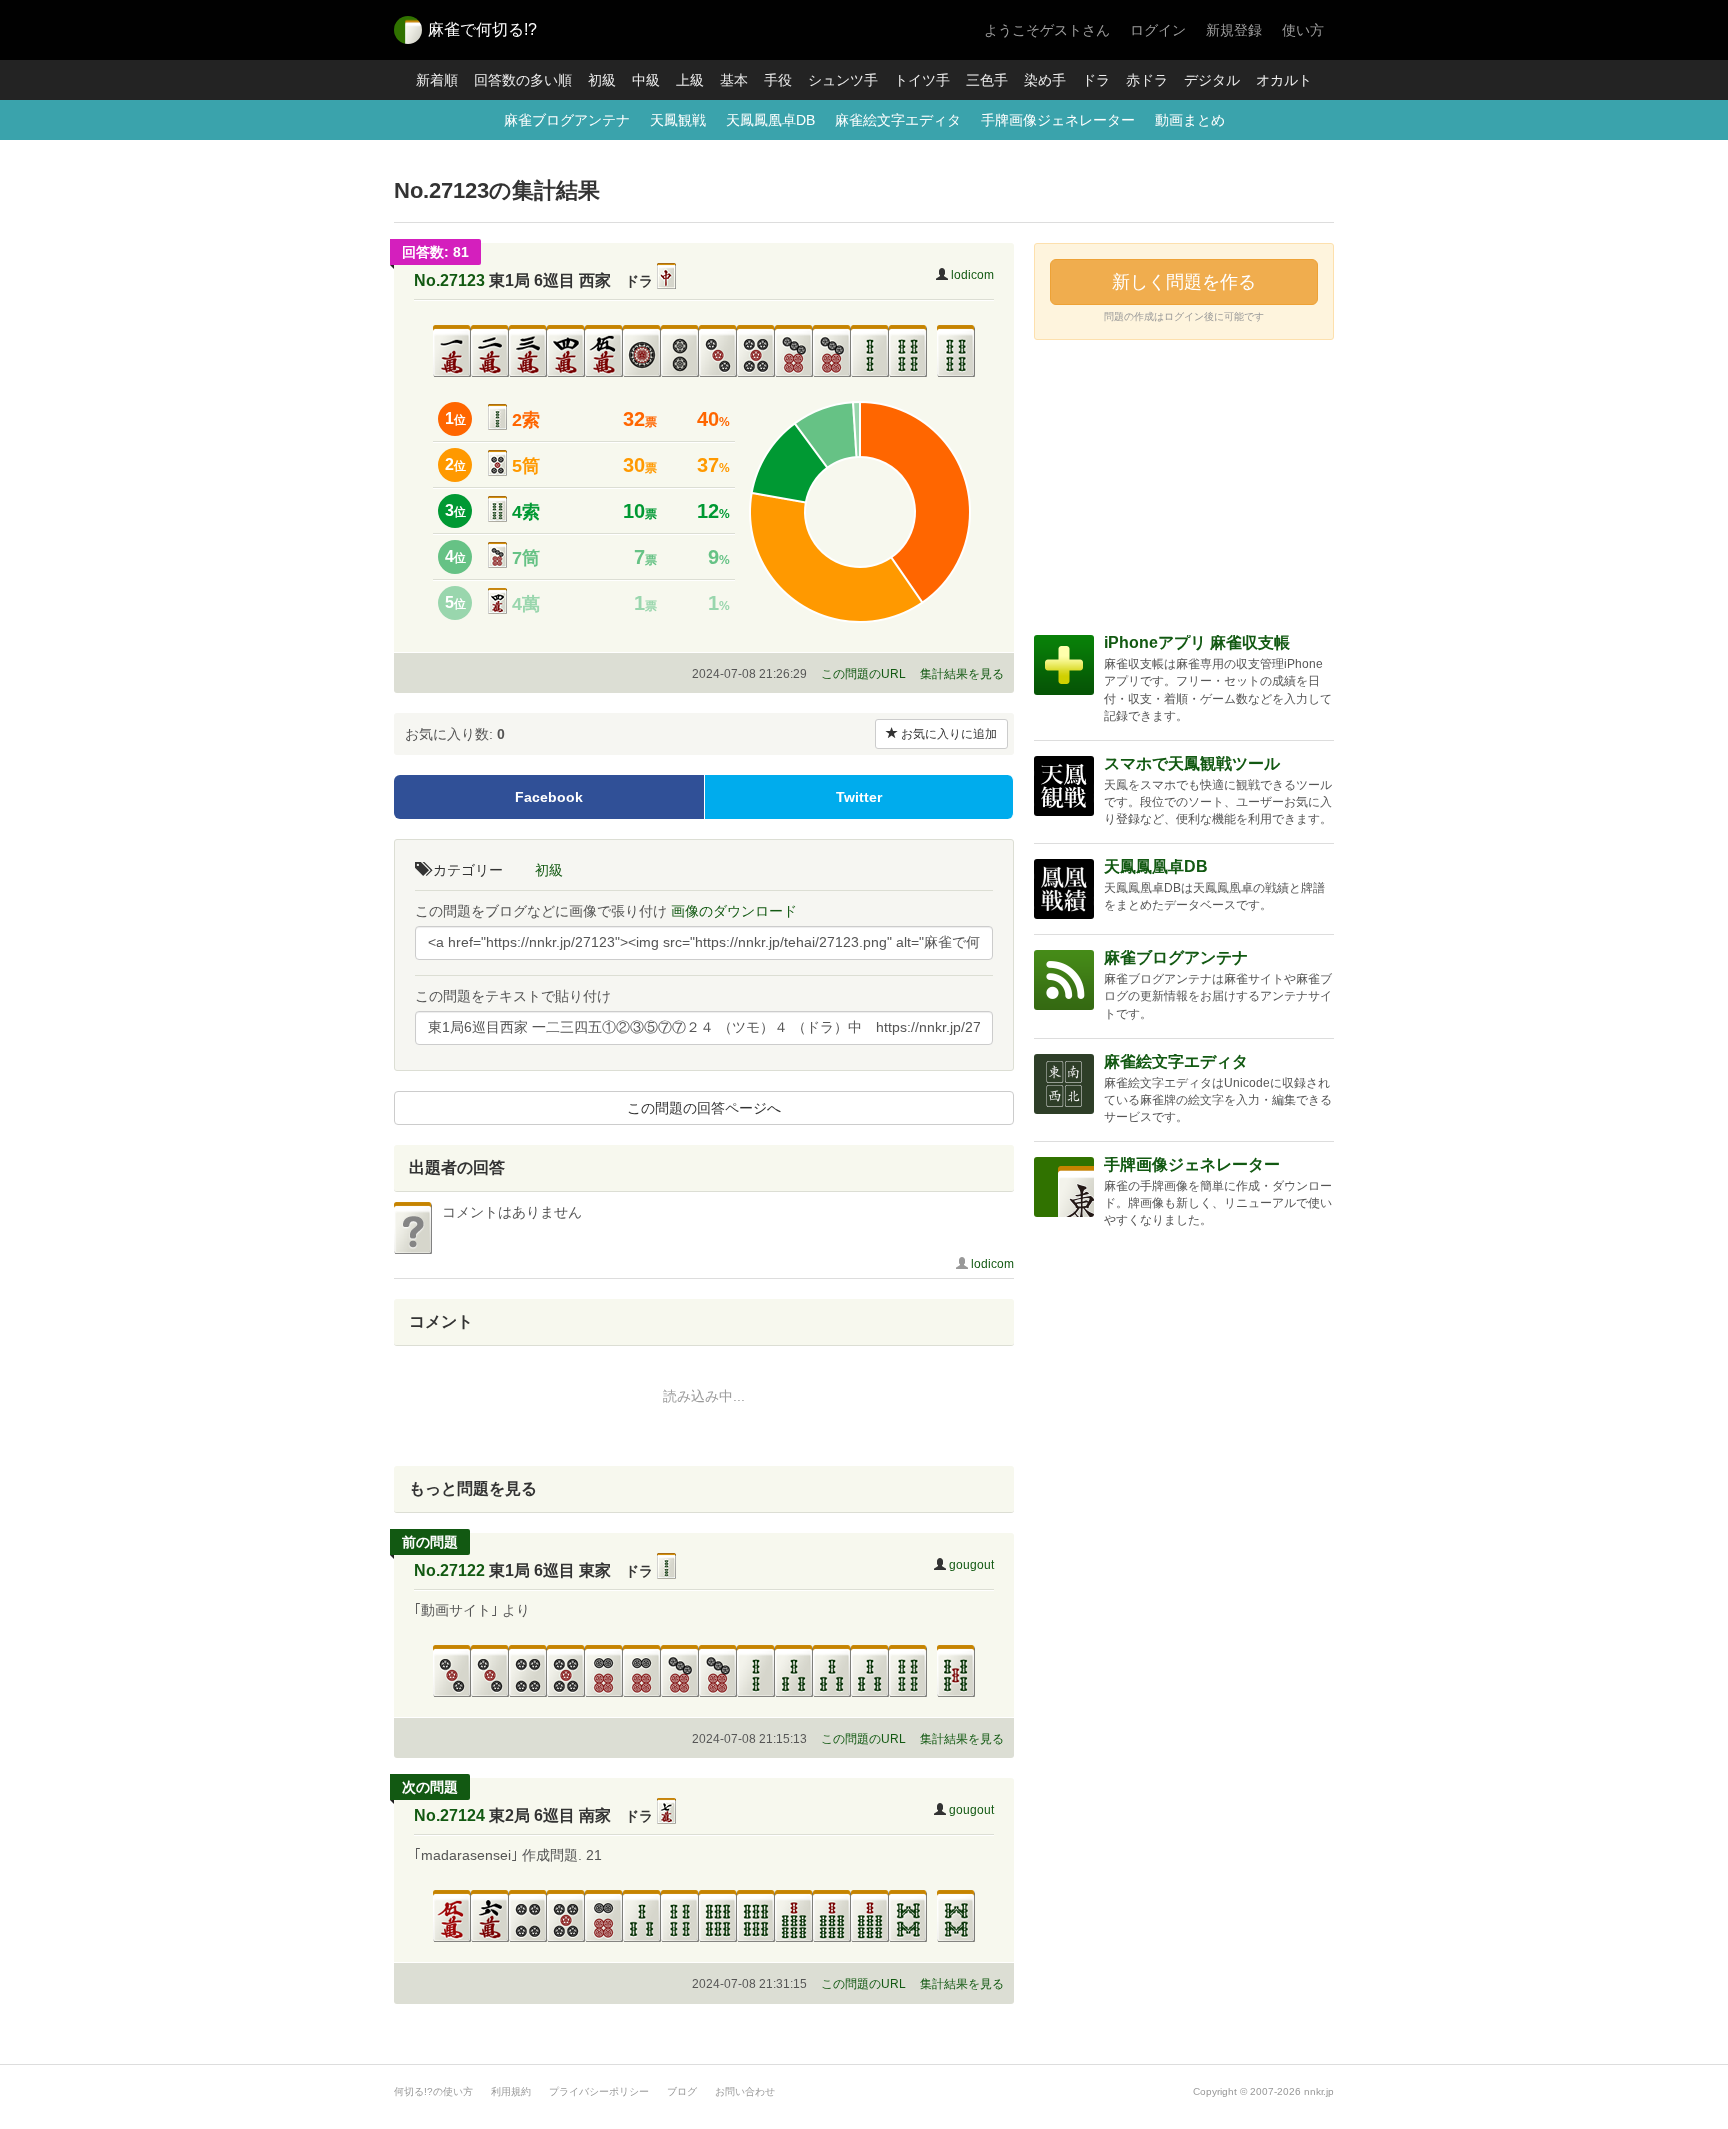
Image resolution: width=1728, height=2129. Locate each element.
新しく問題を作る (1184, 282)
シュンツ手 (843, 80)
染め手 (1045, 80)
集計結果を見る (962, 674)
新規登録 (1234, 30)
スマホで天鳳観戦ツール (1192, 763)
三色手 (987, 80)
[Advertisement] (1184, 485)
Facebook (549, 797)
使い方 (1303, 30)
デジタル (1212, 80)
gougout (971, 1565)
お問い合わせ (745, 2091)
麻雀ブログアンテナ (567, 120)
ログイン (1158, 30)
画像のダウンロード (734, 911)
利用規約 (511, 2091)
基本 (734, 80)
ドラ (1096, 80)
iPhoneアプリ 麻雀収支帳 (1197, 642)
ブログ (682, 2091)
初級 (602, 80)
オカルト (1284, 80)
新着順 (437, 80)
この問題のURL (863, 674)
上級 (690, 80)
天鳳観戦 (678, 120)
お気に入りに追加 (947, 734)
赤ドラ (1147, 80)
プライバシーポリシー (599, 2091)
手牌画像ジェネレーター (1058, 120)
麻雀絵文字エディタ (898, 120)
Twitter (859, 797)
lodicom (972, 275)
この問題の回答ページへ (704, 1108)
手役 (778, 80)
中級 (646, 80)
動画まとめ (1190, 120)
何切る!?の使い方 (433, 2091)
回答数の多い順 (523, 80)
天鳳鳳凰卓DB (770, 120)
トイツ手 (922, 80)
